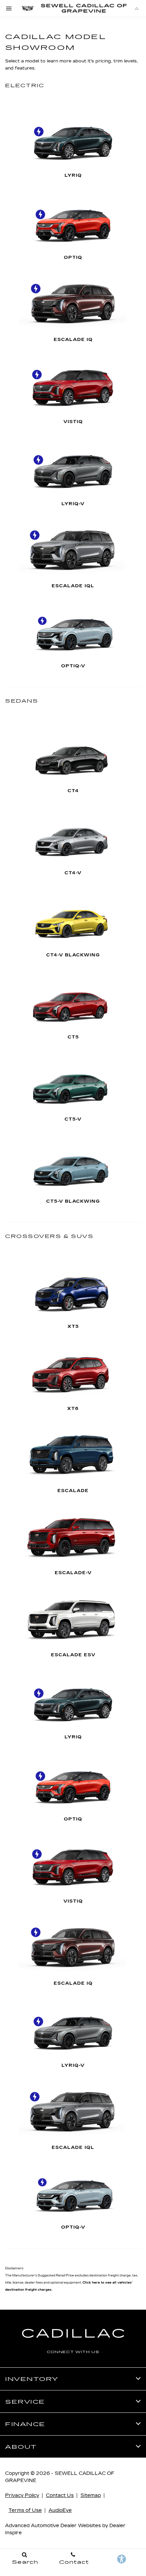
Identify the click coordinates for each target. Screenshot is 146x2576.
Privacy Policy (22, 2495)
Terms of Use (25, 2510)
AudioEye (60, 2510)
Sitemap (91, 2495)
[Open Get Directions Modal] (137, 8)
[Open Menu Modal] (9, 8)
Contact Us (60, 2495)
